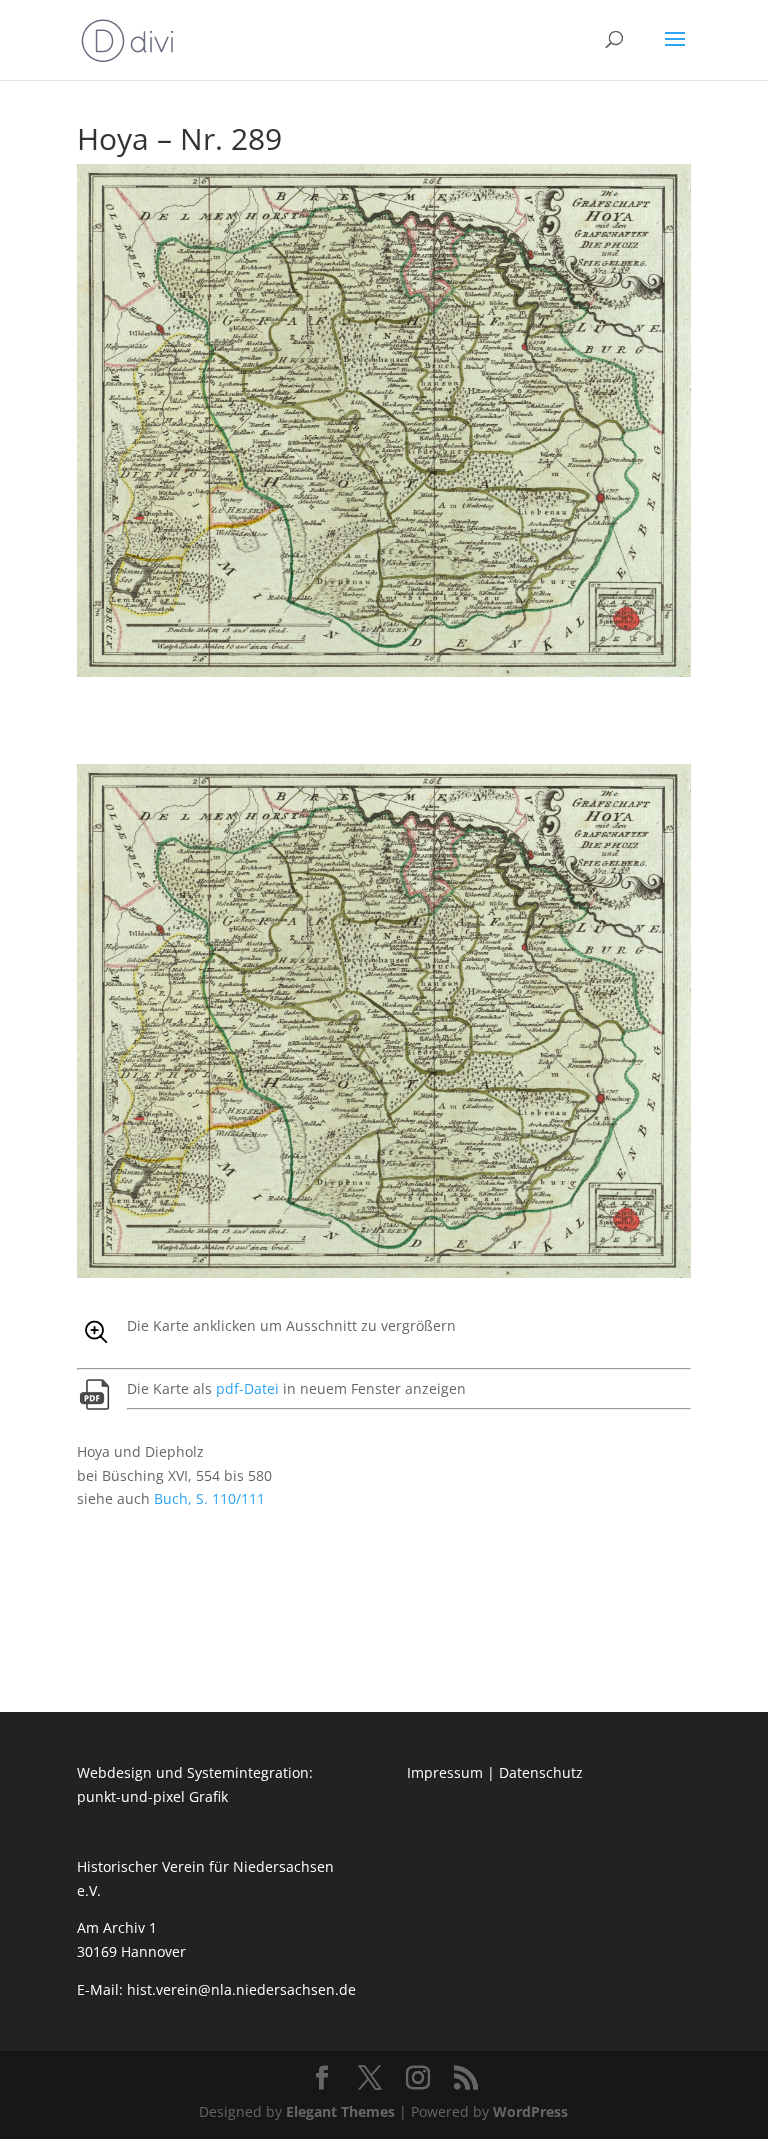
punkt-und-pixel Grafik (152, 1796)
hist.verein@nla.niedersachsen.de (243, 1989)
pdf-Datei (247, 1388)
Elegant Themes (340, 2111)
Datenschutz (541, 1772)
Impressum (445, 1772)
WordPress (530, 2111)
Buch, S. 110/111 (209, 1498)
